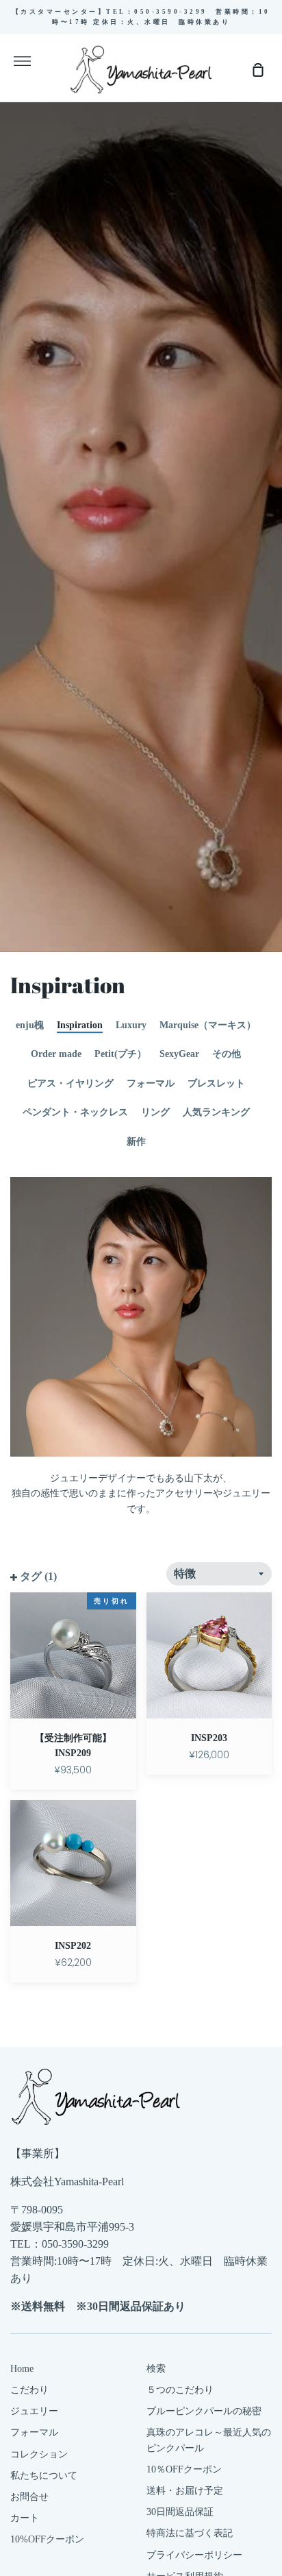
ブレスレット (216, 1083)
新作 (136, 1142)
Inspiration (80, 1025)
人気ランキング (216, 1112)
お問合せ (29, 2497)
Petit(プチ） (120, 1054)
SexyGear (179, 1054)
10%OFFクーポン (47, 2539)
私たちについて (44, 2476)
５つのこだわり (180, 2390)
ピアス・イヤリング (70, 1083)
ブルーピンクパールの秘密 (204, 2411)
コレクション (39, 2454)
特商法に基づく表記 (190, 2533)
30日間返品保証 (180, 2512)
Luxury (131, 1025)
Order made (56, 1054)
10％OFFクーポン (184, 2469)
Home (22, 2369)
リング (155, 1112)
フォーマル (151, 1083)
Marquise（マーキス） (208, 1025)
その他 (227, 1054)
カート (25, 2518)
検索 (156, 2369)
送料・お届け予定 (185, 2491)
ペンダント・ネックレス (75, 1112)
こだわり (29, 2390)
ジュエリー (34, 2411)
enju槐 (30, 1025)
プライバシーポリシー (194, 2555)
